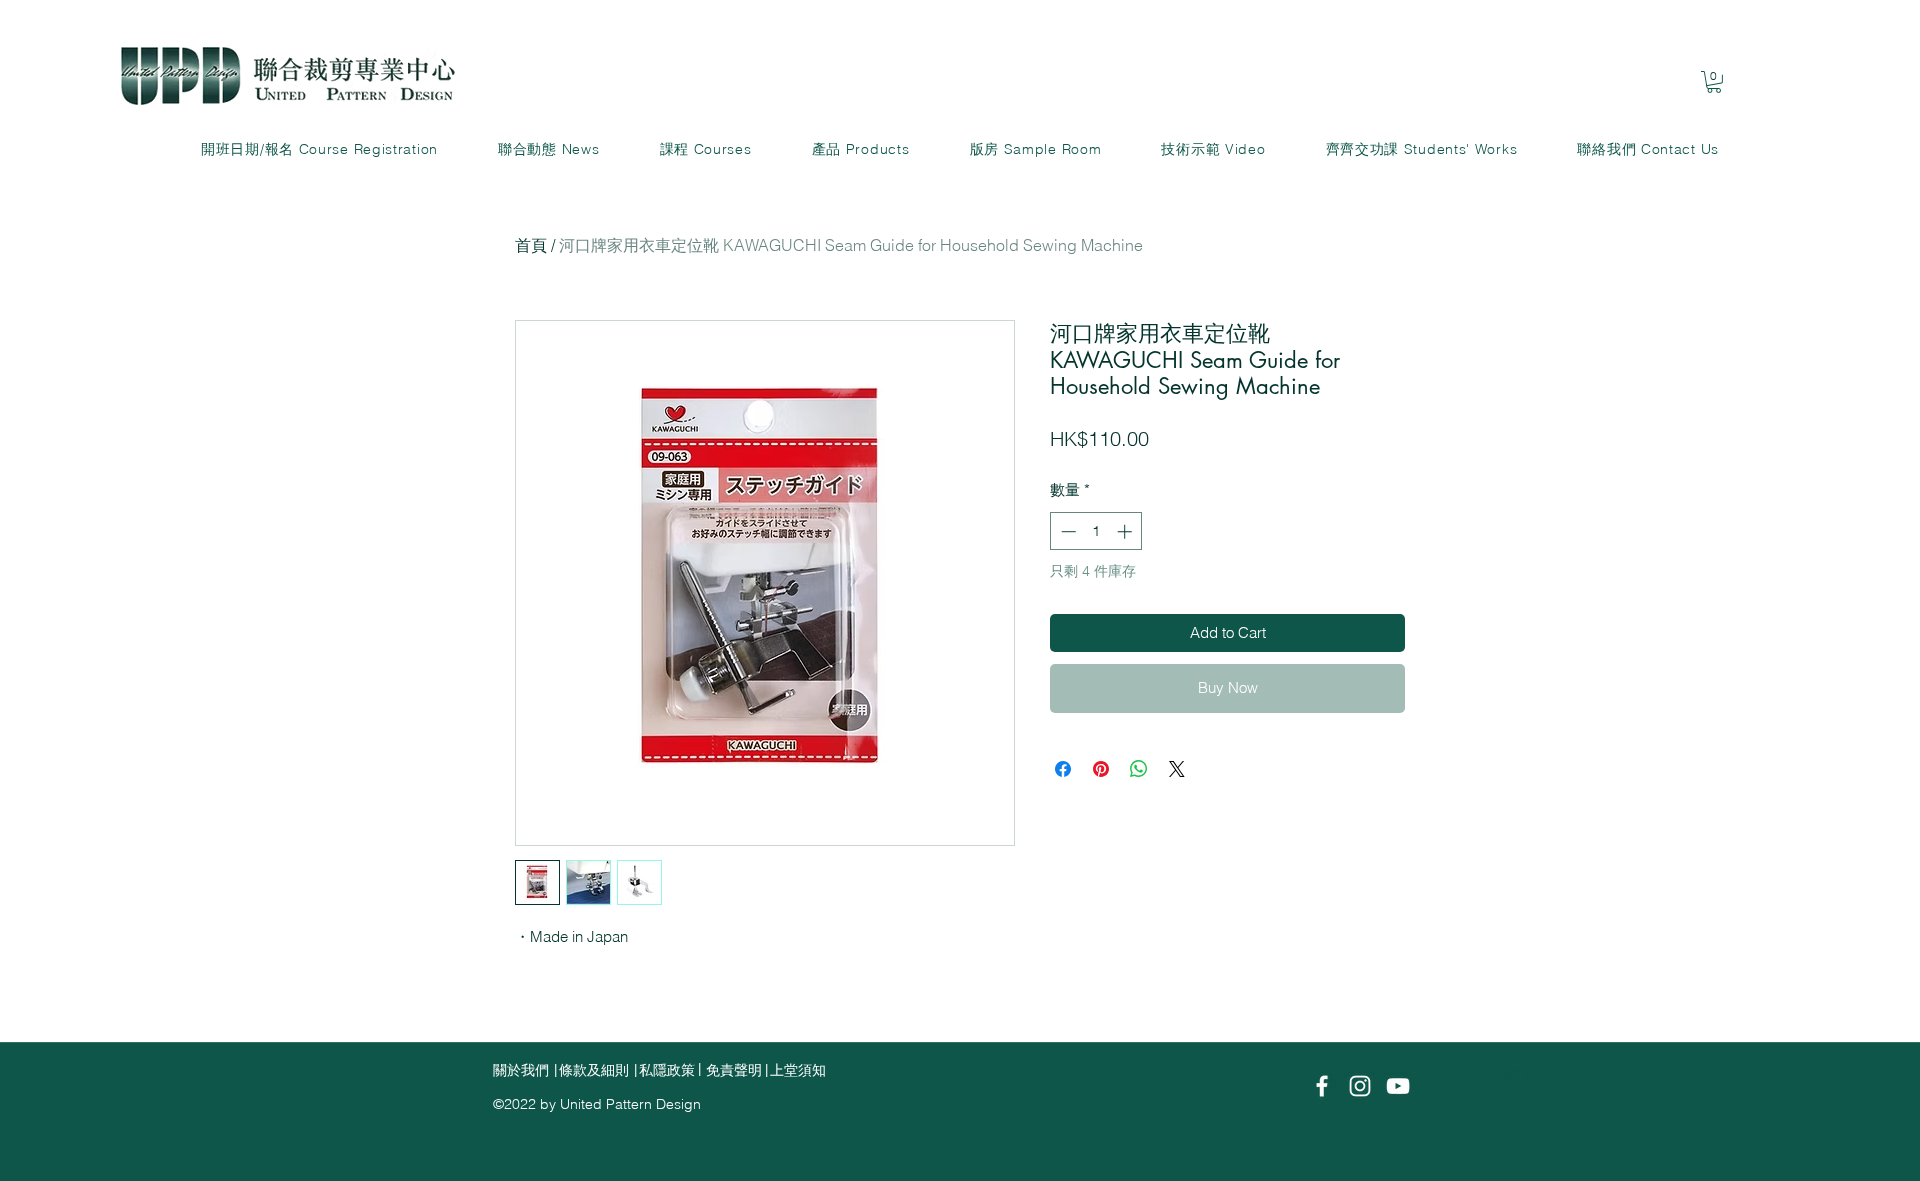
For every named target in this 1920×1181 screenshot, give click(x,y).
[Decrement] (1066, 531)
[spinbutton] (1096, 531)
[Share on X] (1177, 769)
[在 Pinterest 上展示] (1101, 769)
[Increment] (1126, 531)
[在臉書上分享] (1063, 769)
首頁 (531, 245)
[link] (1714, 82)
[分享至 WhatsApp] (1139, 769)
